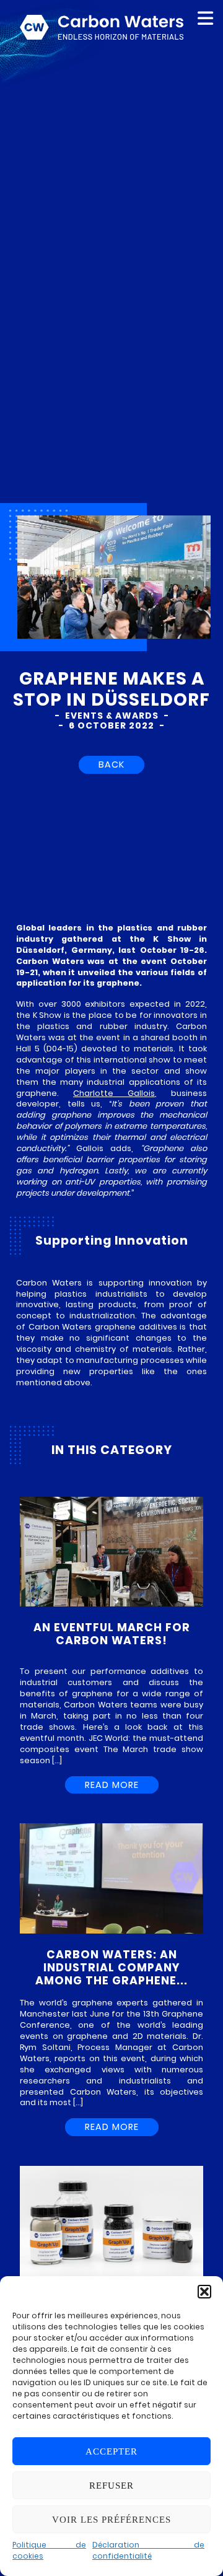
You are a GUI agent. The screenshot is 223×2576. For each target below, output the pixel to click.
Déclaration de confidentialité (148, 2550)
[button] (204, 2292)
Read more (112, 1785)
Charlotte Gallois (114, 1093)
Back (111, 764)
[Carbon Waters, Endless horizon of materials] (102, 20)
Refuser (111, 2486)
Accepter (111, 2451)
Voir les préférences (111, 2520)
